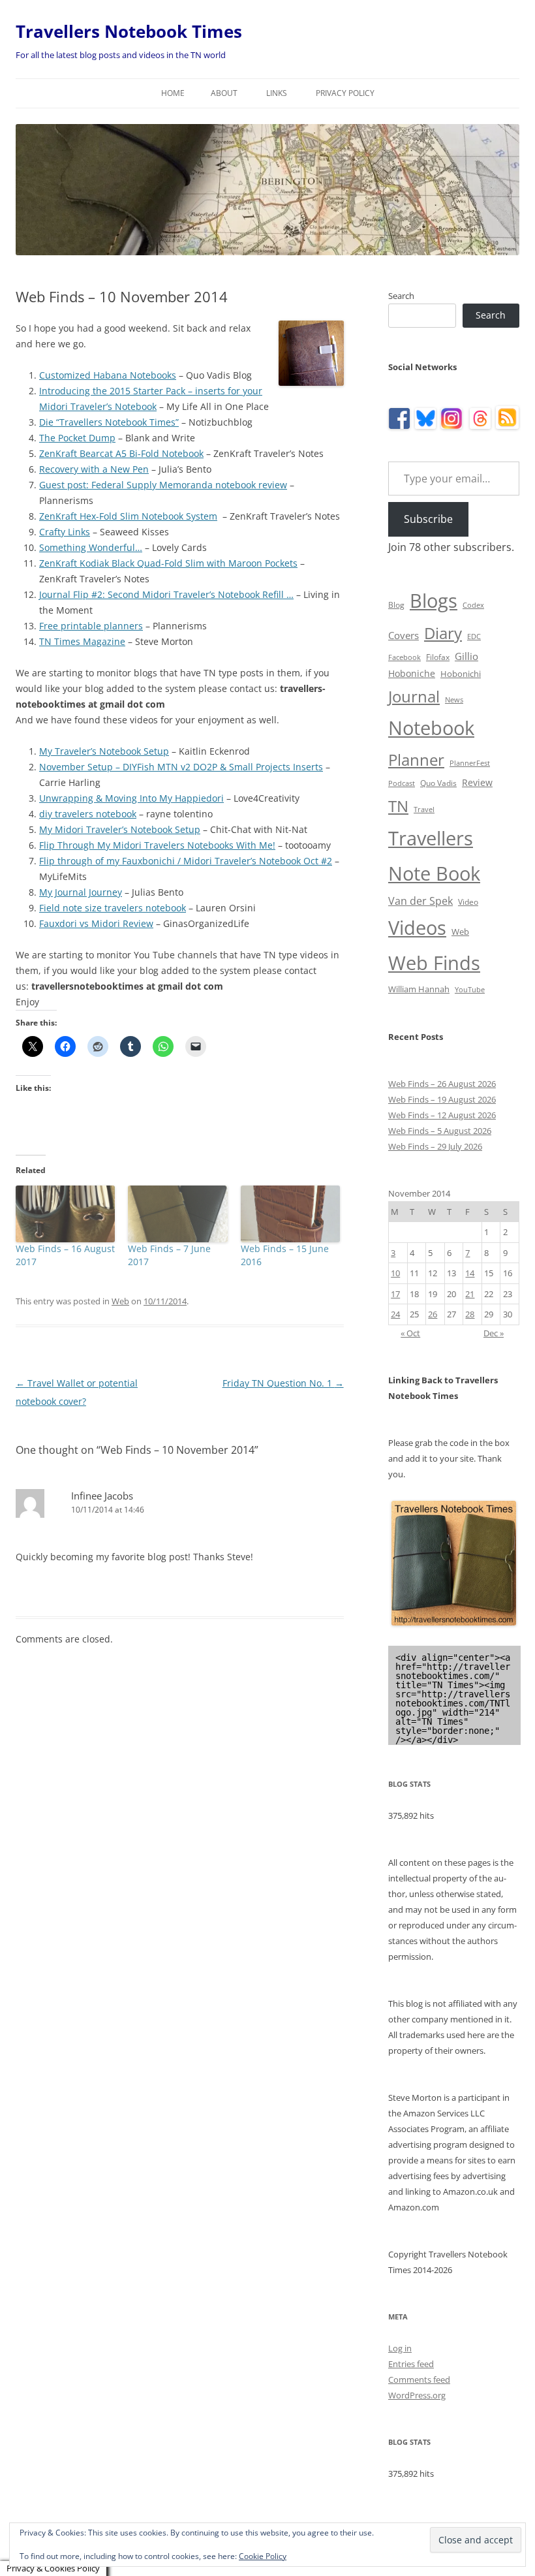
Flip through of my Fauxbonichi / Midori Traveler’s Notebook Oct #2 (186, 861)
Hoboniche (412, 673)
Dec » (494, 1333)
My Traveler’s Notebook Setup (104, 751)
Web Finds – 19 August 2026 (442, 1099)
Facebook (405, 657)
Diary (443, 633)
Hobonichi (461, 674)
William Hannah (419, 989)
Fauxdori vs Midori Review (96, 923)
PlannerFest (470, 763)
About (224, 93)
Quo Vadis (438, 783)
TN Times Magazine (82, 641)
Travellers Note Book (434, 856)
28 (470, 1314)
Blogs (434, 601)
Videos (417, 928)
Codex (473, 605)
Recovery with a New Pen (94, 469)
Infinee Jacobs (102, 1496)
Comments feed (419, 2380)
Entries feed (411, 2364)
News (454, 700)
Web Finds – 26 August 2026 (442, 1084)
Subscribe (428, 519)
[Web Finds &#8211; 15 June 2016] (290, 1214)
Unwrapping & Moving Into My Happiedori (131, 798)
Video (468, 902)
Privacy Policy (345, 93)
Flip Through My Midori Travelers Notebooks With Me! (157, 845)
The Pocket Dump (77, 438)
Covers (404, 635)
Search (401, 296)
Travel (424, 809)
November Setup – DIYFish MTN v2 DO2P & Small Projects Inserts (181, 767)
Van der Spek (420, 901)
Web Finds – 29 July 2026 (435, 1146)
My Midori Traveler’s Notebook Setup (120, 829)
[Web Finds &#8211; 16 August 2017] (65, 1214)
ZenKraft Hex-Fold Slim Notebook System (128, 516)
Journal (414, 696)
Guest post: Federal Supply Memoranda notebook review (163, 485)
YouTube (470, 990)
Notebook (431, 728)
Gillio (466, 656)
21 (470, 1294)
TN (398, 806)
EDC (474, 636)
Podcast (402, 783)
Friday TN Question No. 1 (283, 1383)
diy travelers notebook (88, 814)
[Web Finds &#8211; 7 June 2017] (177, 1214)
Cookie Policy (263, 2556)
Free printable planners (91, 626)
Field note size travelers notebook (113, 908)
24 (395, 1314)
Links (277, 93)
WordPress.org (417, 2395)
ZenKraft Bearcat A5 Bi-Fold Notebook (121, 453)
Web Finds (434, 963)
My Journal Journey (81, 892)
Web (120, 1301)
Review (477, 782)
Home (173, 93)
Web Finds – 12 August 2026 (442, 1115)
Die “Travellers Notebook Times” (109, 422)
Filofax (438, 657)
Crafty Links (65, 532)
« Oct (410, 1333)
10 (395, 1273)
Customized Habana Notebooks (108, 375)
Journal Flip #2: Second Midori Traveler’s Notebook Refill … (166, 594)
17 (395, 1294)
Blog (396, 605)
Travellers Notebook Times (129, 31)
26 (433, 1314)
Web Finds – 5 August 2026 (440, 1131)
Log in (400, 2348)
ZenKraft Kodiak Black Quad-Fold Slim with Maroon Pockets (168, 563)
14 (470, 1273)
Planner (416, 760)
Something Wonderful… (91, 547)
